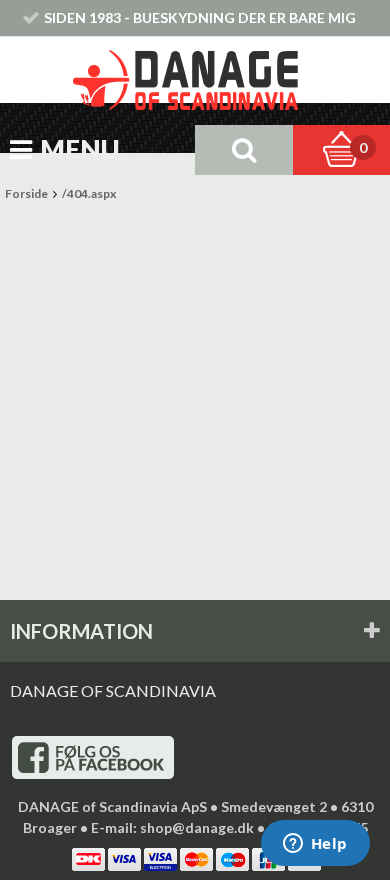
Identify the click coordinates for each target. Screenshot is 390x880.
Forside (26, 193)
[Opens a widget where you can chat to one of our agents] (315, 845)
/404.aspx (89, 193)
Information (81, 631)
